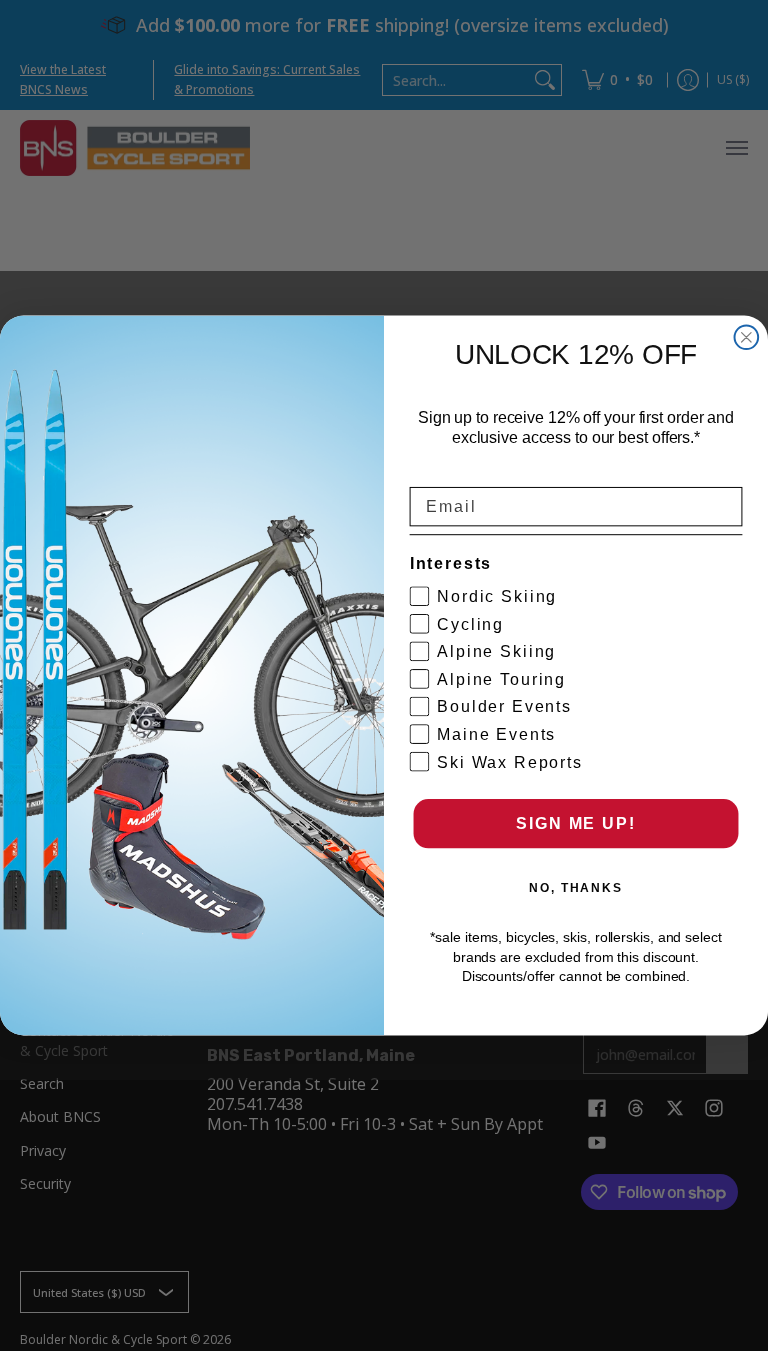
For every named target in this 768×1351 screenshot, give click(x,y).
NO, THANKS (576, 888)
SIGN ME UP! (575, 823)
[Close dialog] (747, 338)
